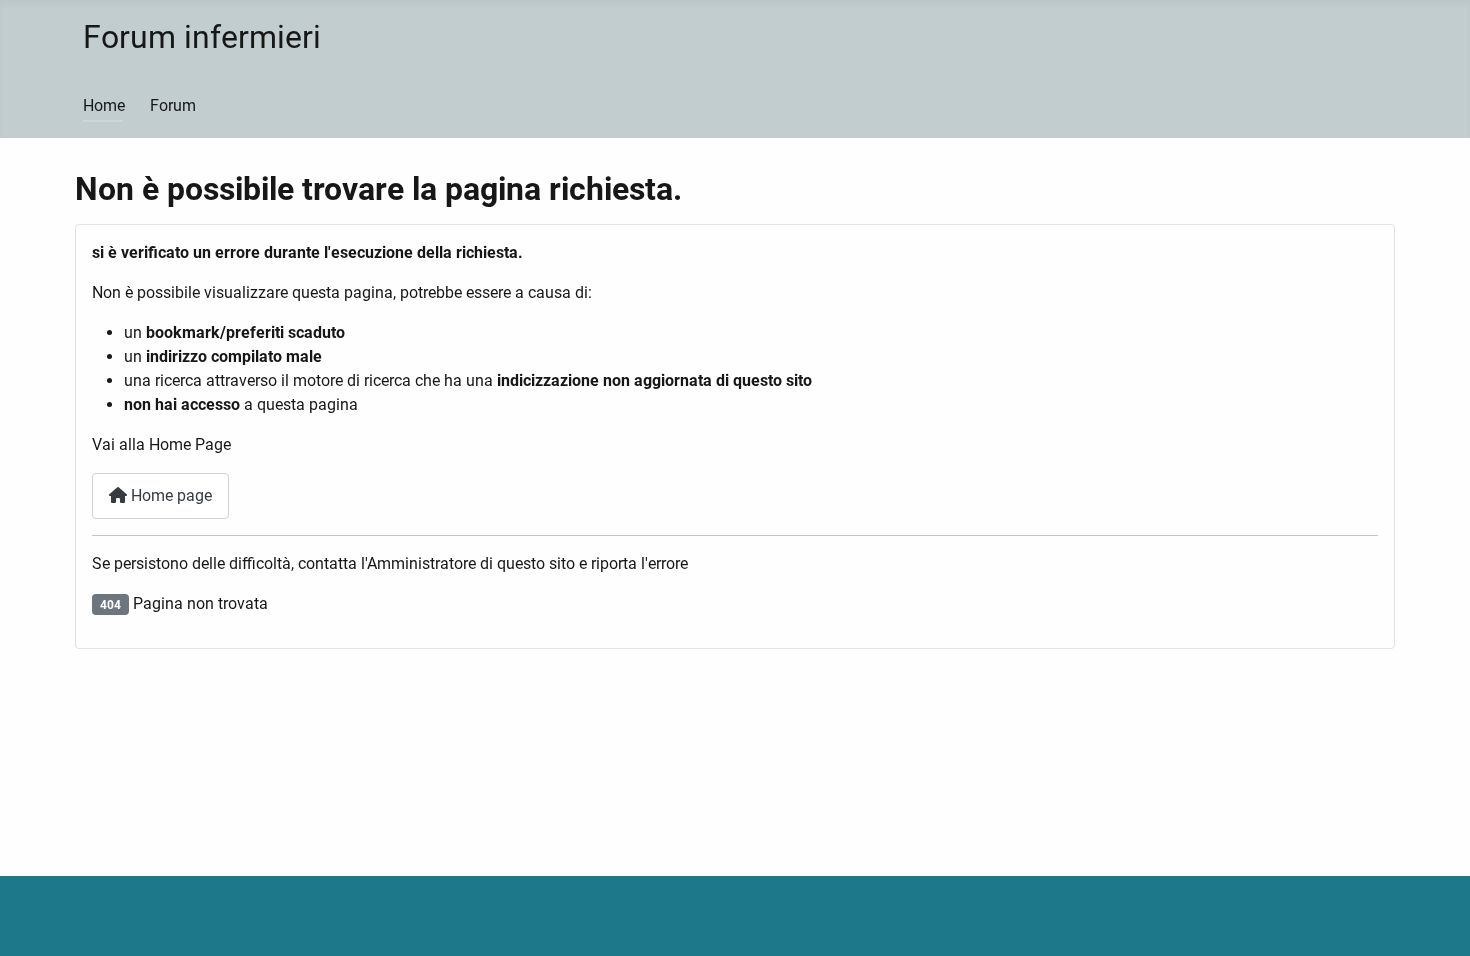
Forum (173, 105)
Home (104, 105)
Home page (169, 495)
